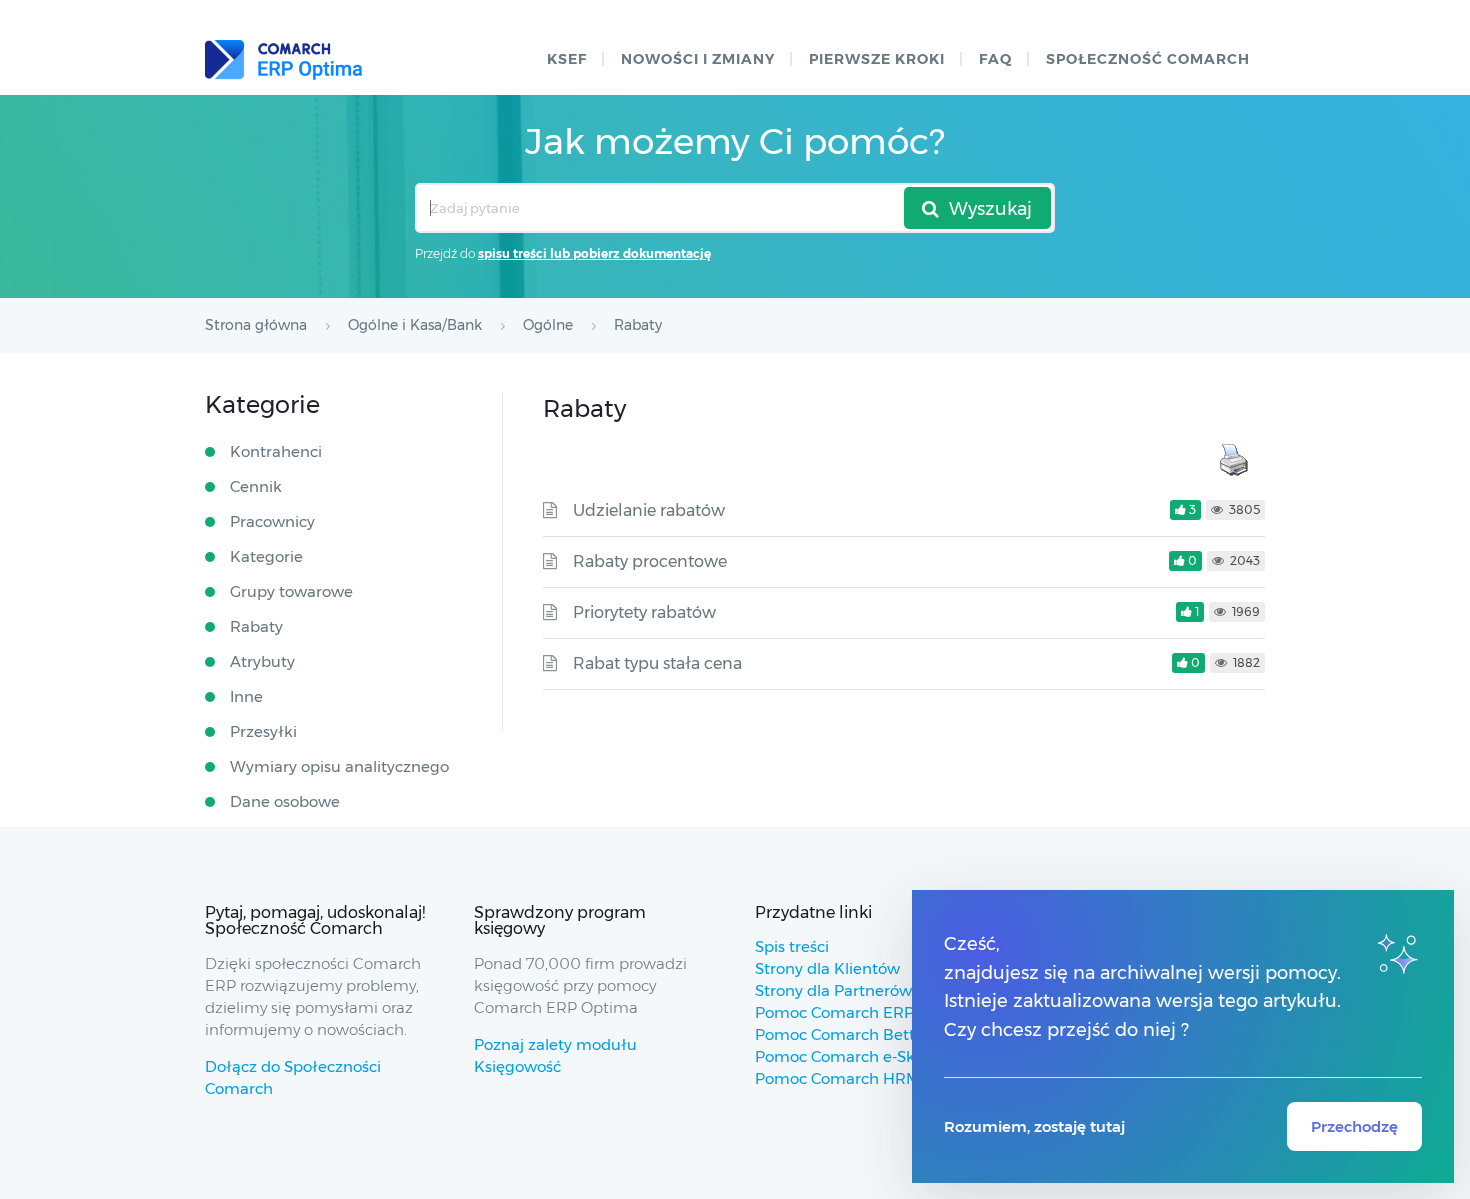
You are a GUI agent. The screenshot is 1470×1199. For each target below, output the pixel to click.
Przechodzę (1354, 1126)
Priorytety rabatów (644, 612)
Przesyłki (263, 731)
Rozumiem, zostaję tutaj (1034, 1126)
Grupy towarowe (291, 591)
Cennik (256, 486)
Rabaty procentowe (650, 561)
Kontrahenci (276, 451)
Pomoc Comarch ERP (834, 1012)
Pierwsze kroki (877, 59)
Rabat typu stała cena (657, 663)
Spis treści (792, 946)
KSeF (567, 59)
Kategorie (266, 556)
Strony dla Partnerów (833, 990)
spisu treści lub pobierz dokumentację (594, 253)
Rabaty (256, 626)
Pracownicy (272, 521)
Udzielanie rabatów (649, 510)
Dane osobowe (285, 801)
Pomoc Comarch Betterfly (851, 1034)
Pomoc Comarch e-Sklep (846, 1056)
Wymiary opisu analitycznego (339, 766)
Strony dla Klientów (827, 968)
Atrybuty (262, 661)
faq (995, 59)
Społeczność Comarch (1148, 59)
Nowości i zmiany (698, 59)
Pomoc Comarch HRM (837, 1078)
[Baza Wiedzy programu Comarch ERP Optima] (283, 60)
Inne (246, 696)
